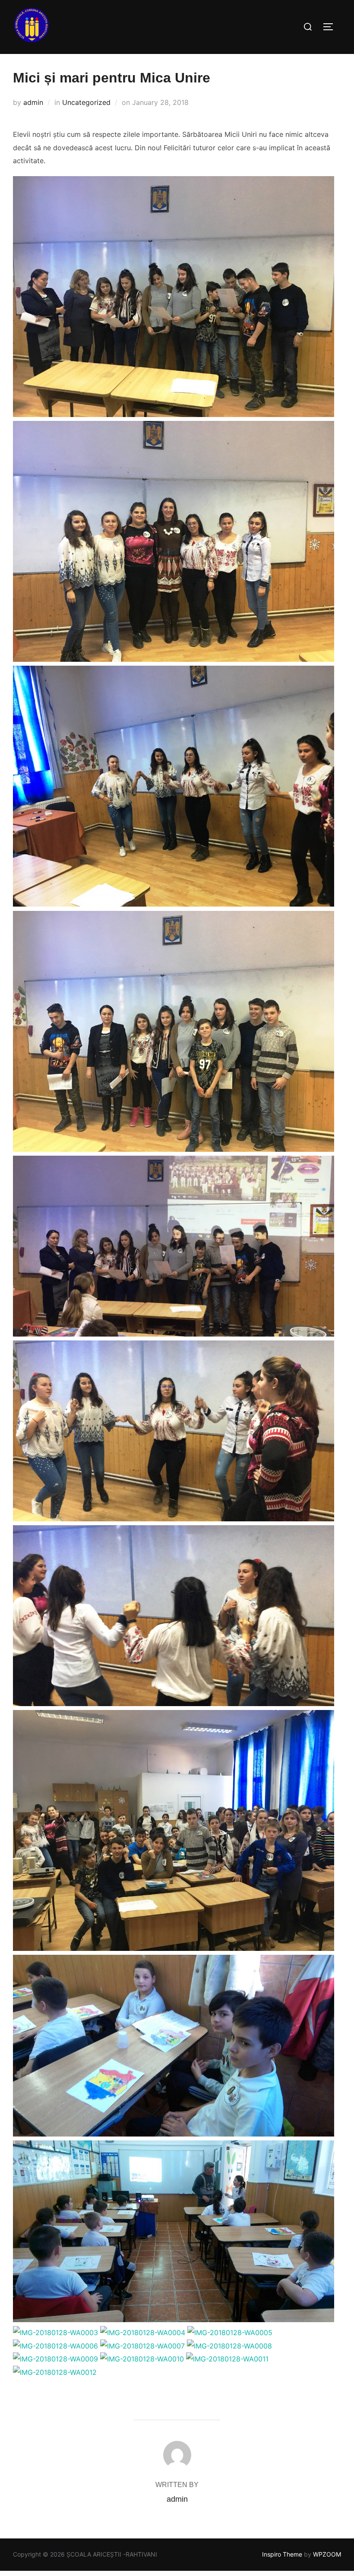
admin (33, 102)
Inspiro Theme (282, 2554)
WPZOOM (327, 2554)
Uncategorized (86, 102)
